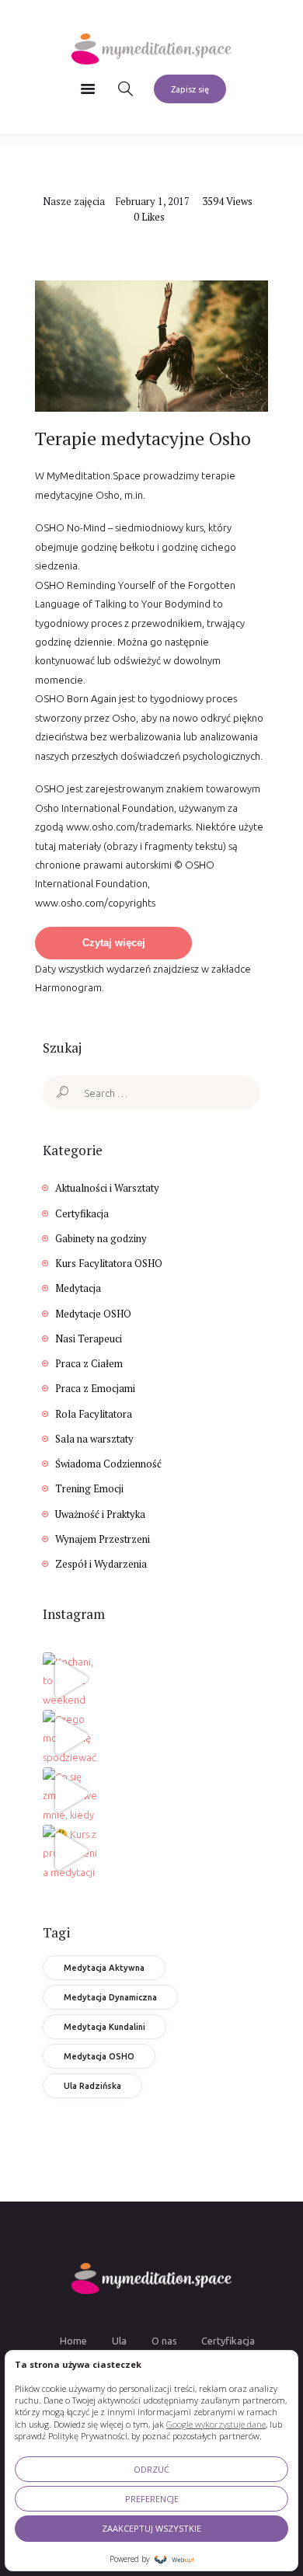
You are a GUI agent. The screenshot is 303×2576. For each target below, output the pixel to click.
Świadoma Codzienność (108, 1464)
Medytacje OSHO (93, 1314)
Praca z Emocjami (95, 1388)
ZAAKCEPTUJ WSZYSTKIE (151, 2528)
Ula (119, 2341)
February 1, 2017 (152, 201)
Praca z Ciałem (89, 1363)
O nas (164, 2341)
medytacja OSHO (99, 2056)
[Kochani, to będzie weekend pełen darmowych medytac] (70, 1679)
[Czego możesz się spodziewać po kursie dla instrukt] (70, 1736)
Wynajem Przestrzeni (103, 1539)
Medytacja (78, 1288)
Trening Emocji (89, 1488)
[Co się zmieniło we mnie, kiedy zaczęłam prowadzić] (70, 1794)
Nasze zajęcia (74, 201)
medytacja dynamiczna (110, 1997)
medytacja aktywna (104, 1968)
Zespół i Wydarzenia (101, 1564)
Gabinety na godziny (101, 1238)
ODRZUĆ (151, 2469)
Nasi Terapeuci (89, 1338)
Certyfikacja (82, 1213)
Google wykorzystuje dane (216, 2424)
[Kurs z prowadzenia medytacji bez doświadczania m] (70, 1851)
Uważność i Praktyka (100, 1514)
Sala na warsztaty (94, 1439)
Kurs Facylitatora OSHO (109, 1263)
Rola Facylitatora (94, 1414)
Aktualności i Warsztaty (107, 1188)
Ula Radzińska (92, 2086)
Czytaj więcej (114, 943)
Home (73, 2341)
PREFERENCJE (152, 2499)
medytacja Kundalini (104, 2027)
